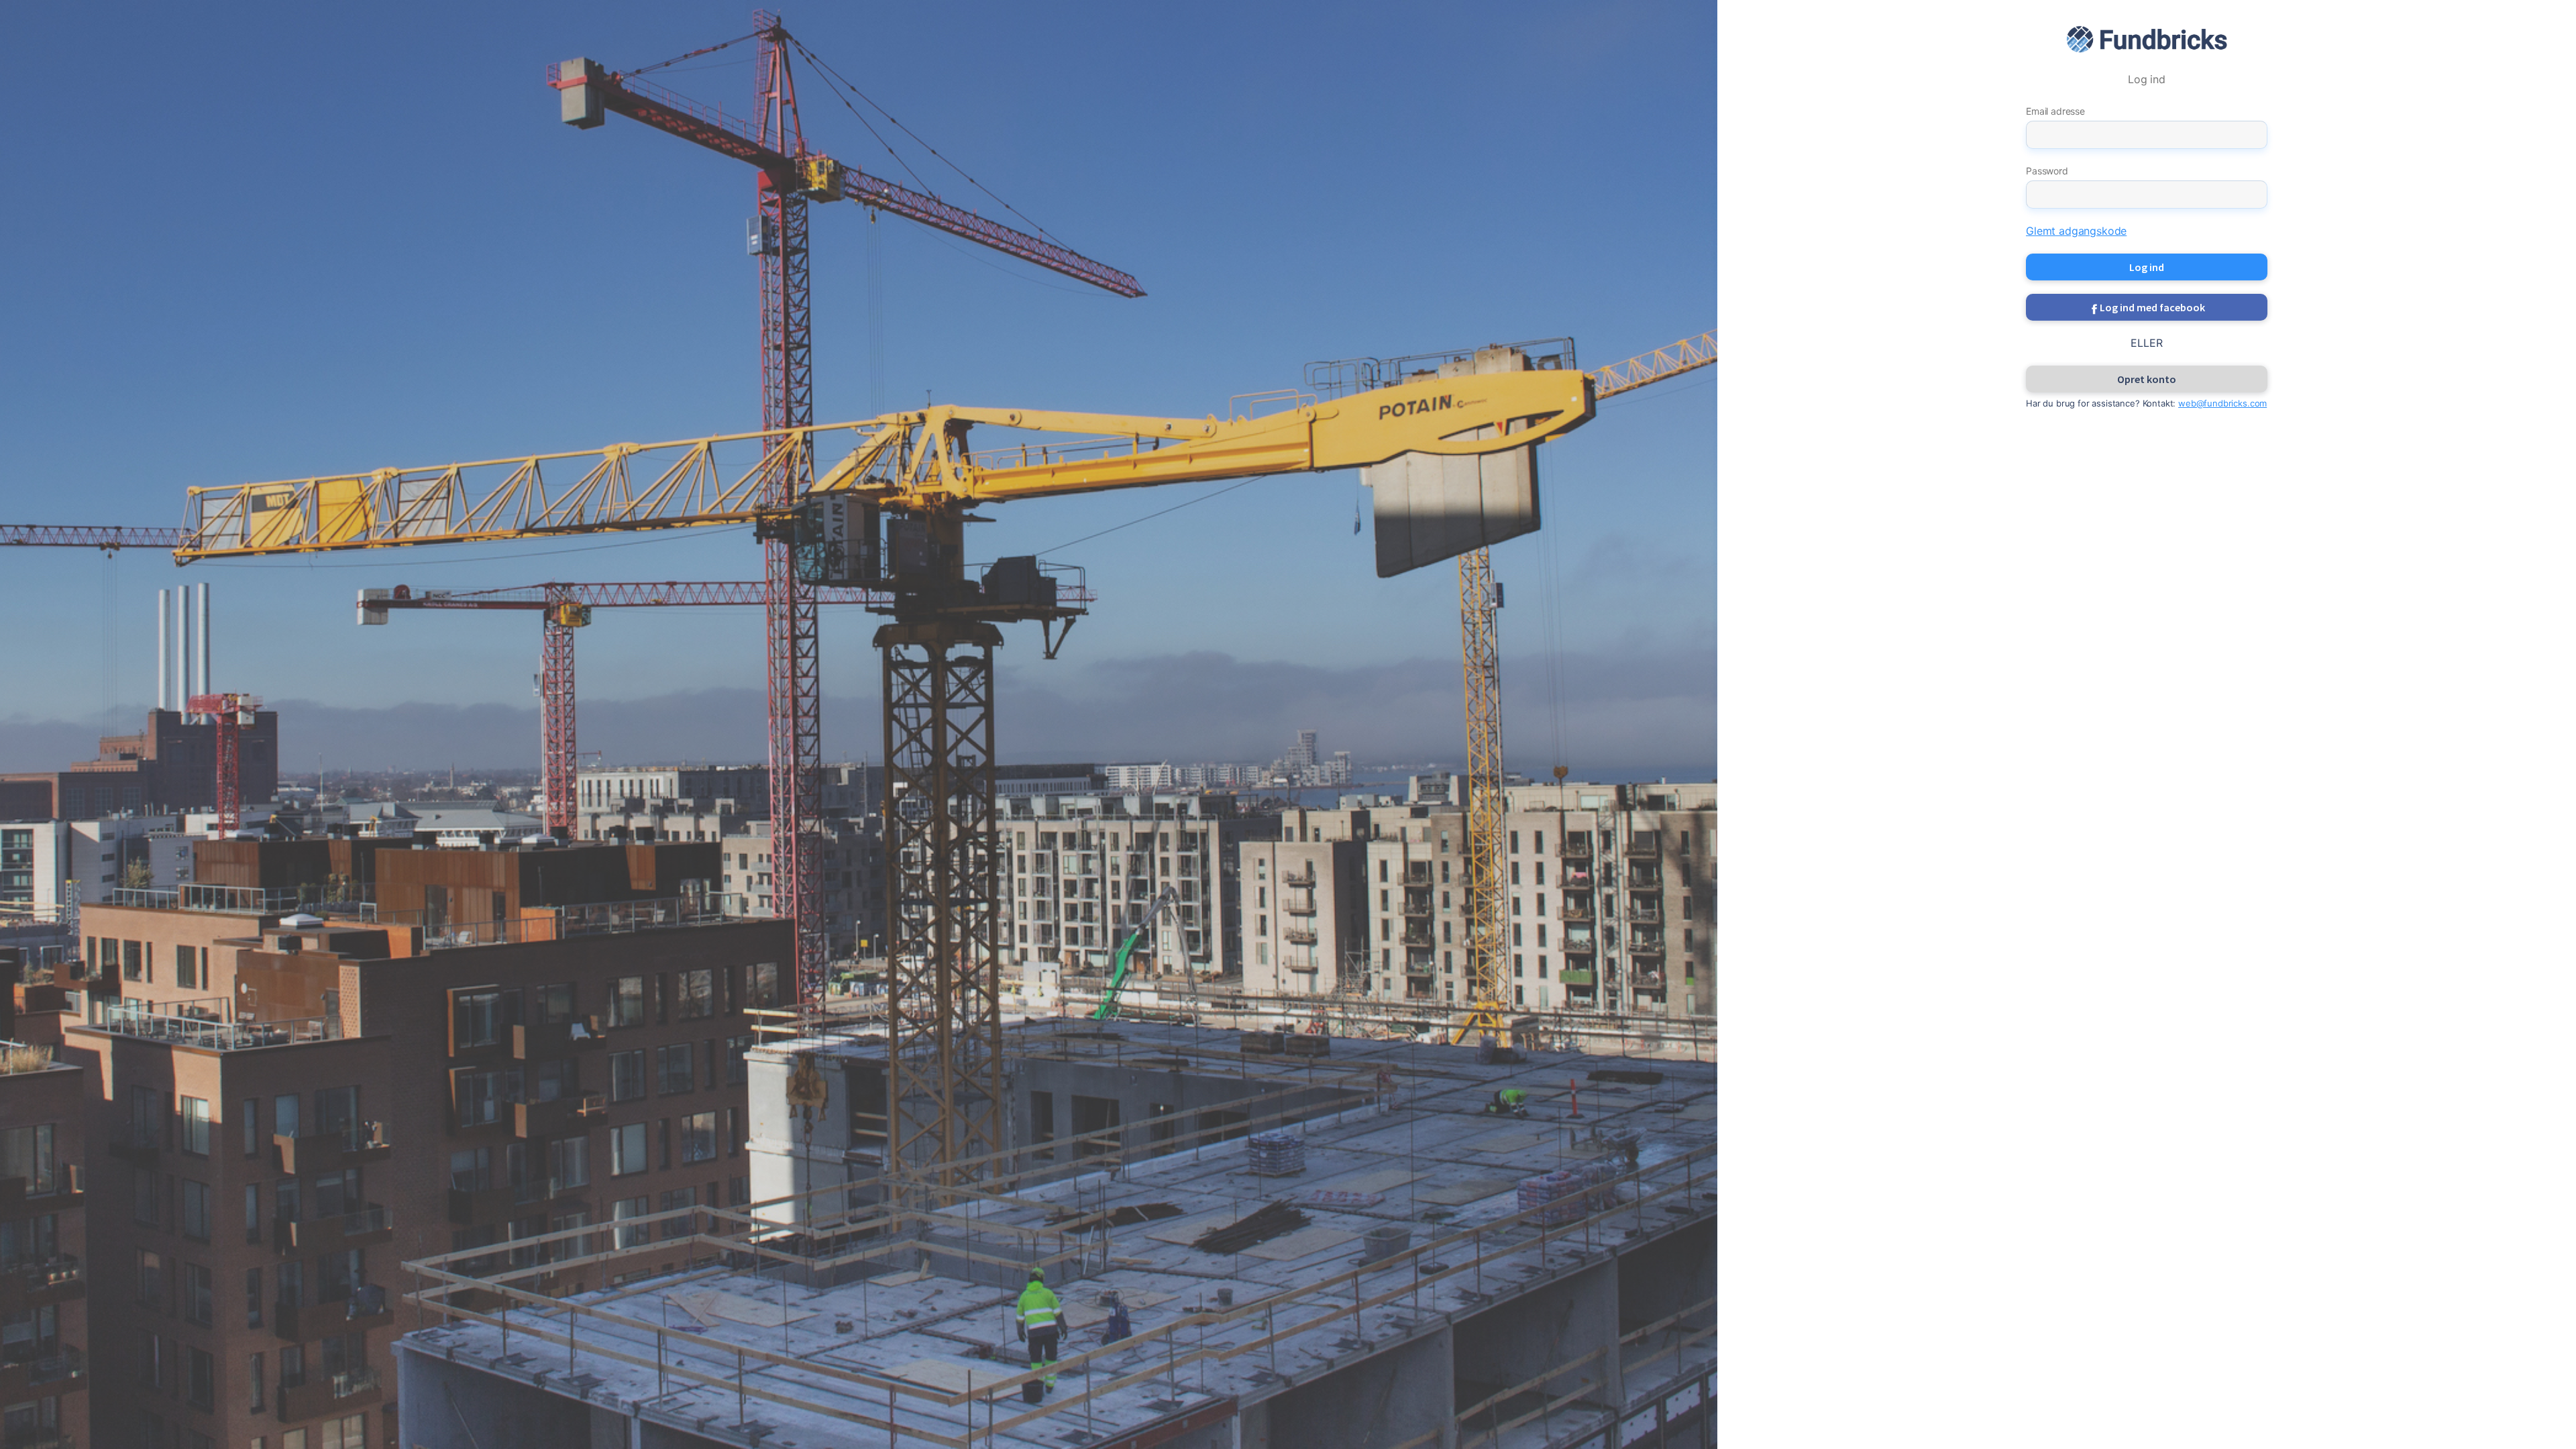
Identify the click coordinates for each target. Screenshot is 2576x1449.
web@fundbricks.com (2222, 403)
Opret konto (2147, 379)
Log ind (2147, 267)
